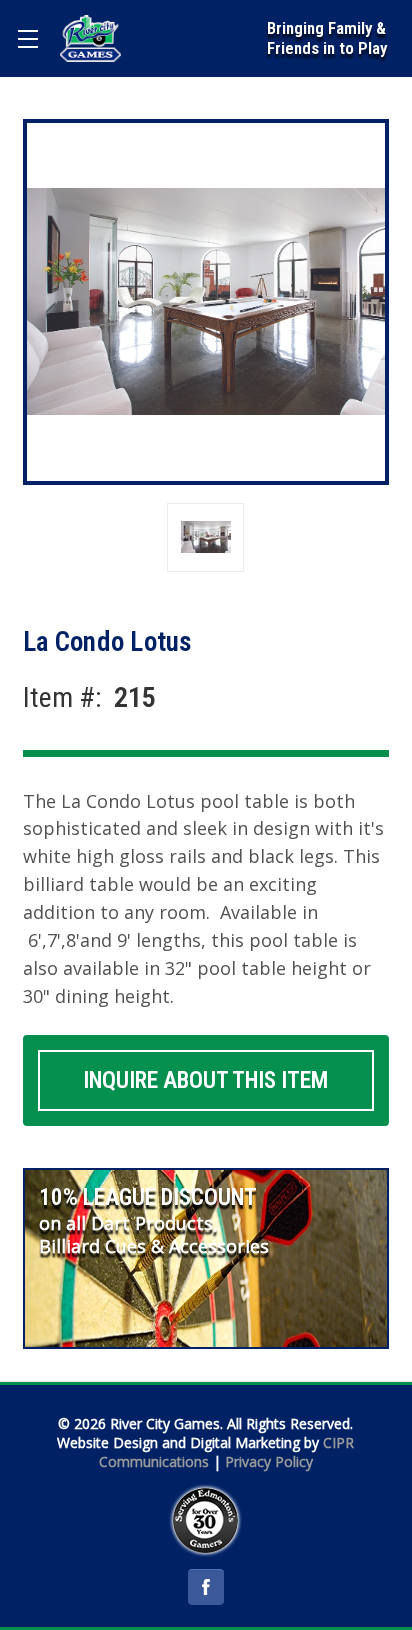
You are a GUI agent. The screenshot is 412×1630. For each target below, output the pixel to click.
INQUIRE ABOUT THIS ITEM (205, 1080)
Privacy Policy (269, 1461)
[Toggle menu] (27, 38)
